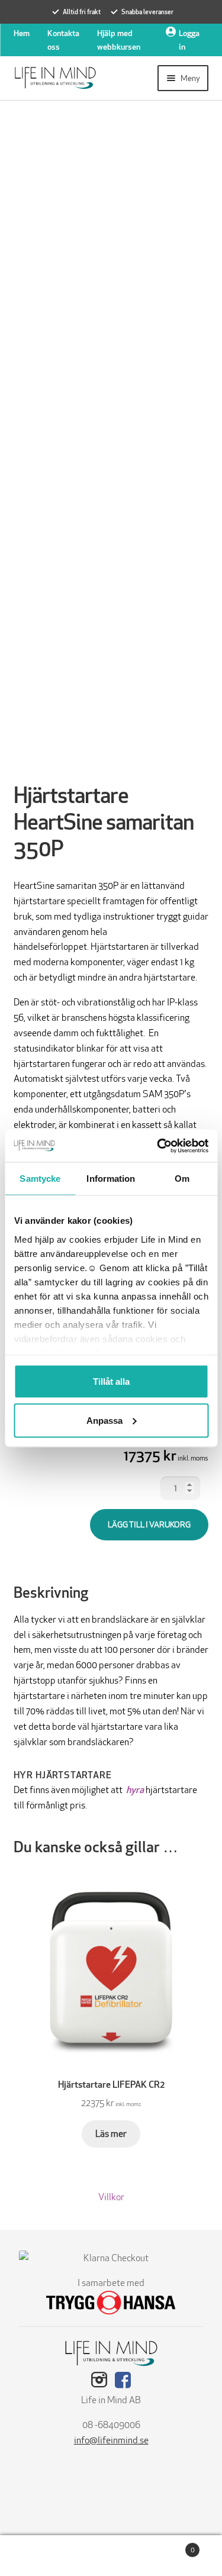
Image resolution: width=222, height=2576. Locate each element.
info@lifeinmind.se (111, 2440)
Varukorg (171, 2546)
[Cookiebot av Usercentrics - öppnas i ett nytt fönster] (158, 1146)
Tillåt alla (111, 1382)
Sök (111, 2556)
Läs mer (111, 2134)
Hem (22, 33)
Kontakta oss (63, 40)
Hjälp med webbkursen (119, 40)
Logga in (189, 40)
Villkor (111, 2197)
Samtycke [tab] (40, 1179)
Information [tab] (111, 1179)
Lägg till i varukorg (149, 1524)
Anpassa (104, 1420)
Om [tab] (182, 1179)
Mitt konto (37, 2556)
